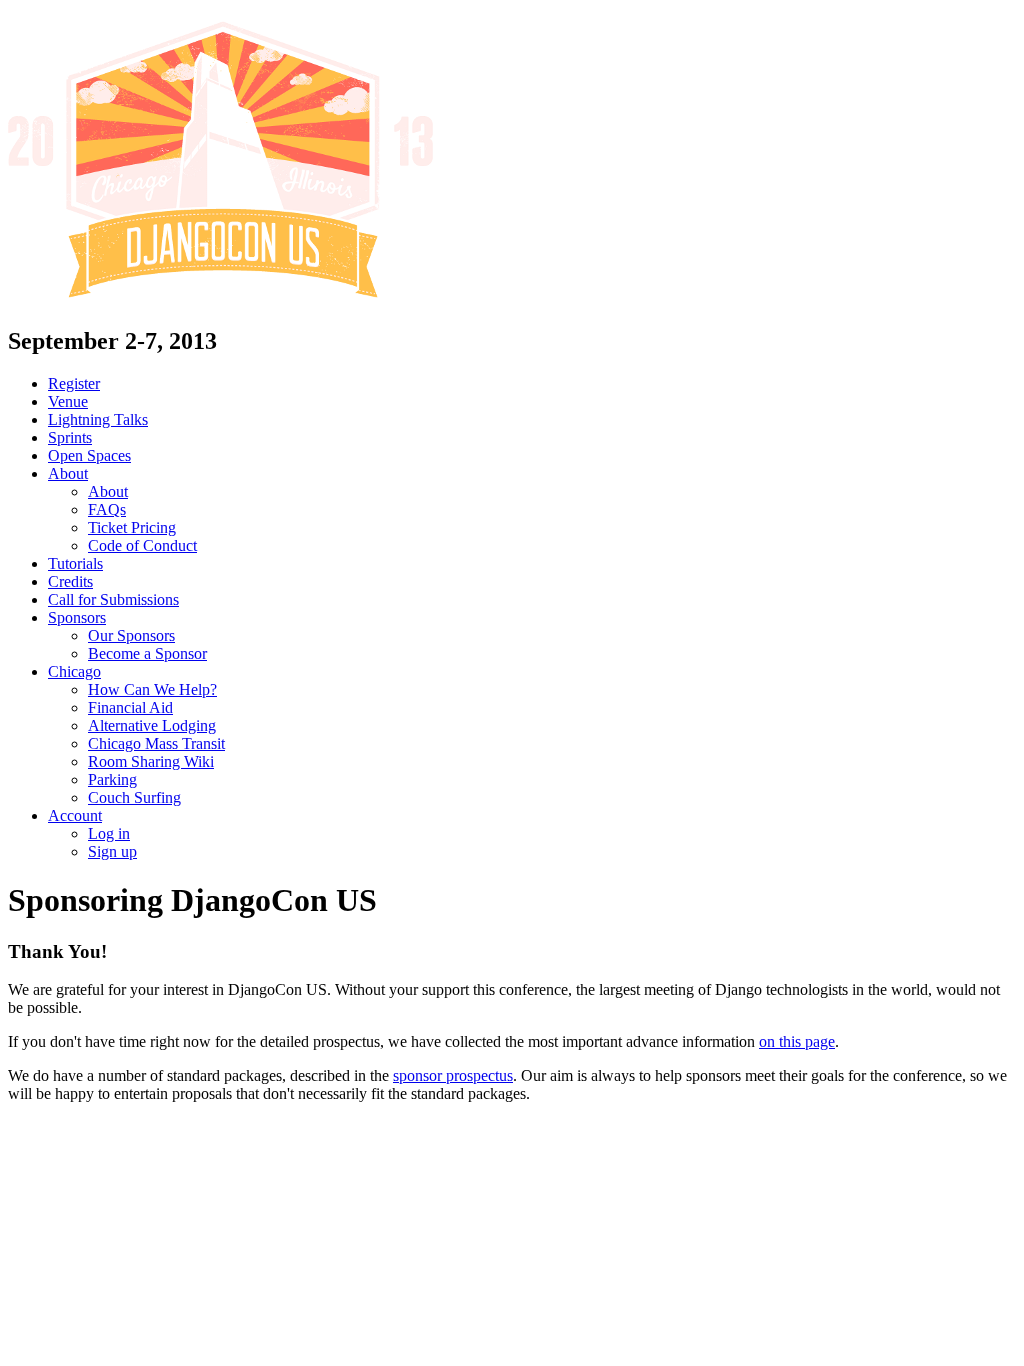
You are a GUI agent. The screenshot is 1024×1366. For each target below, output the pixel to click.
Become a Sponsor (147, 653)
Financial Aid (130, 707)
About (68, 473)
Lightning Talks (98, 419)
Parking (112, 779)
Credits (70, 581)
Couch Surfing (134, 797)
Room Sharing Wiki (151, 761)
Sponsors (77, 617)
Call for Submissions (113, 599)
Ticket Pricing (132, 527)
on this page (797, 1041)
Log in (109, 833)
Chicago (74, 671)
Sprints (70, 437)
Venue (68, 401)
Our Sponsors (131, 635)
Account (75, 815)
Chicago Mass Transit (156, 743)
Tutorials (75, 563)
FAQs (107, 509)
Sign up (112, 851)
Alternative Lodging (152, 725)
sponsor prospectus (453, 1075)
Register (74, 383)
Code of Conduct (142, 545)
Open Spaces (89, 455)
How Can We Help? (152, 689)
